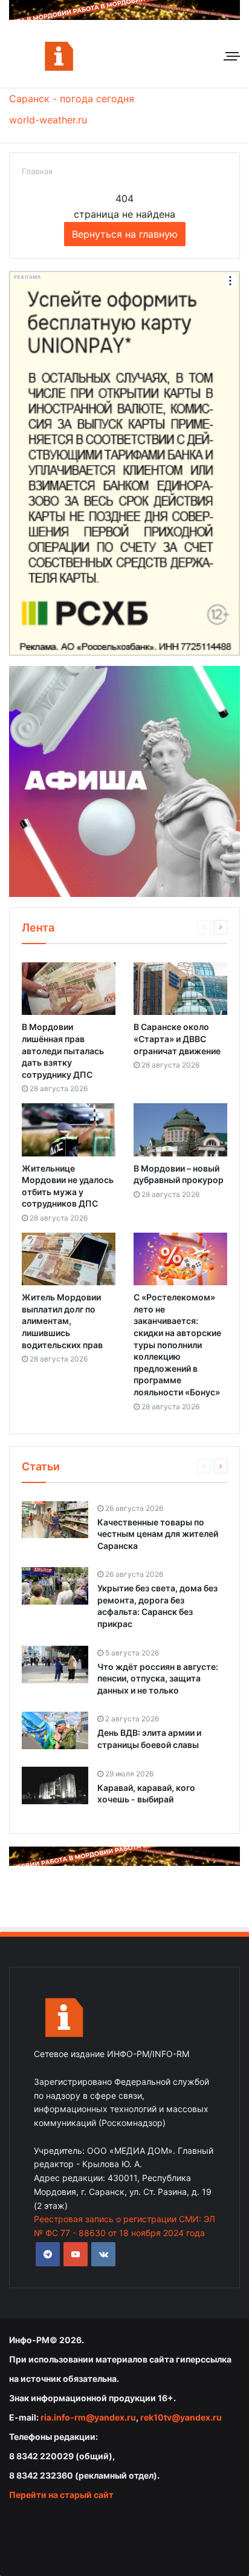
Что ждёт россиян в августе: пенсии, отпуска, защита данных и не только (158, 1678)
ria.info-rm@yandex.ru (88, 2417)
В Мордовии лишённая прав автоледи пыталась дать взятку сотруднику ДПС (63, 1050)
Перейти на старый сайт (61, 2495)
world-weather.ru (48, 120)
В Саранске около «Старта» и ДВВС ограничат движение (177, 1039)
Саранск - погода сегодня (72, 99)
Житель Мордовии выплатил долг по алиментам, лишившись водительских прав (62, 1321)
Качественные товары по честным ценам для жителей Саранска (158, 1534)
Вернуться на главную (125, 234)
